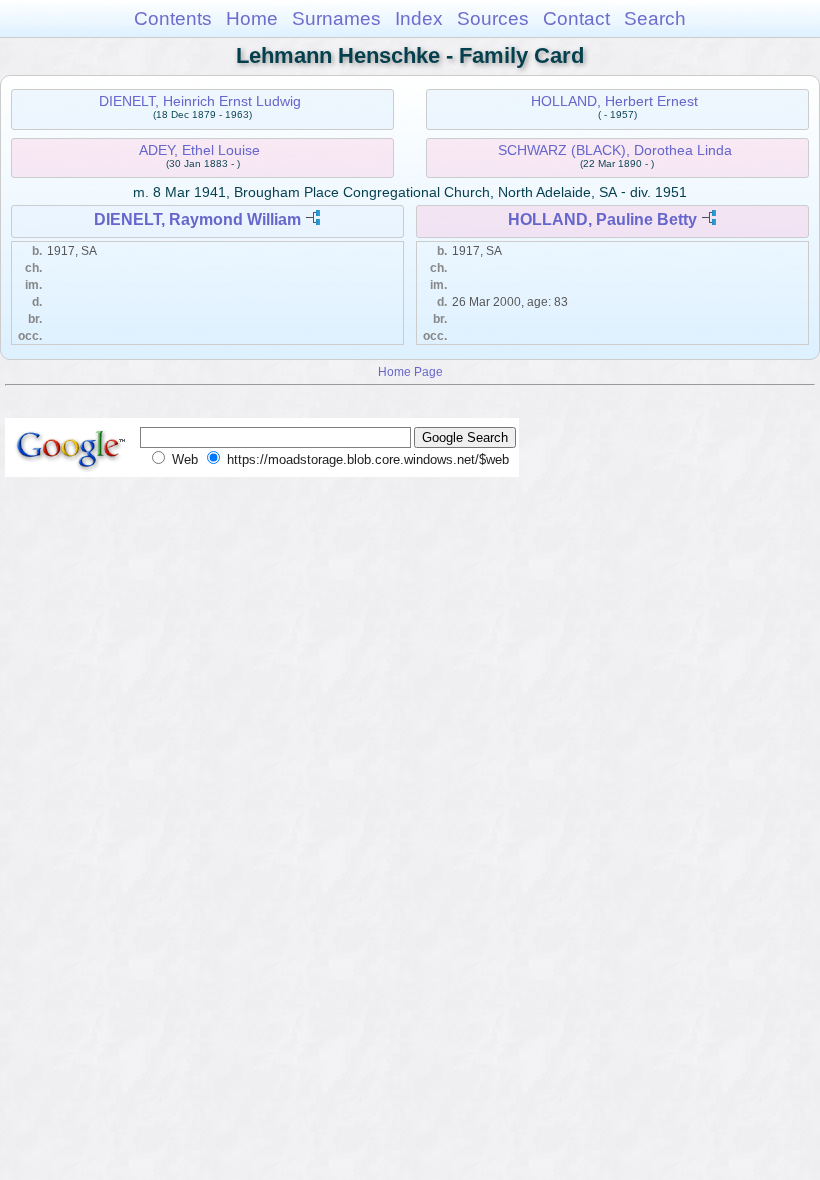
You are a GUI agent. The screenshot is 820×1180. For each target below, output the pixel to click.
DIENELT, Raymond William (197, 219)
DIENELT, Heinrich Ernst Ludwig (200, 101)
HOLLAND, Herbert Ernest (614, 101)
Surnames (336, 18)
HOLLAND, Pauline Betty (602, 219)
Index (419, 18)
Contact (576, 18)
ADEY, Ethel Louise (199, 150)
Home (252, 18)
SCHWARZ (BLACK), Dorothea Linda (615, 150)
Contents (173, 18)
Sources (493, 18)
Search (655, 18)
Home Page (410, 371)
